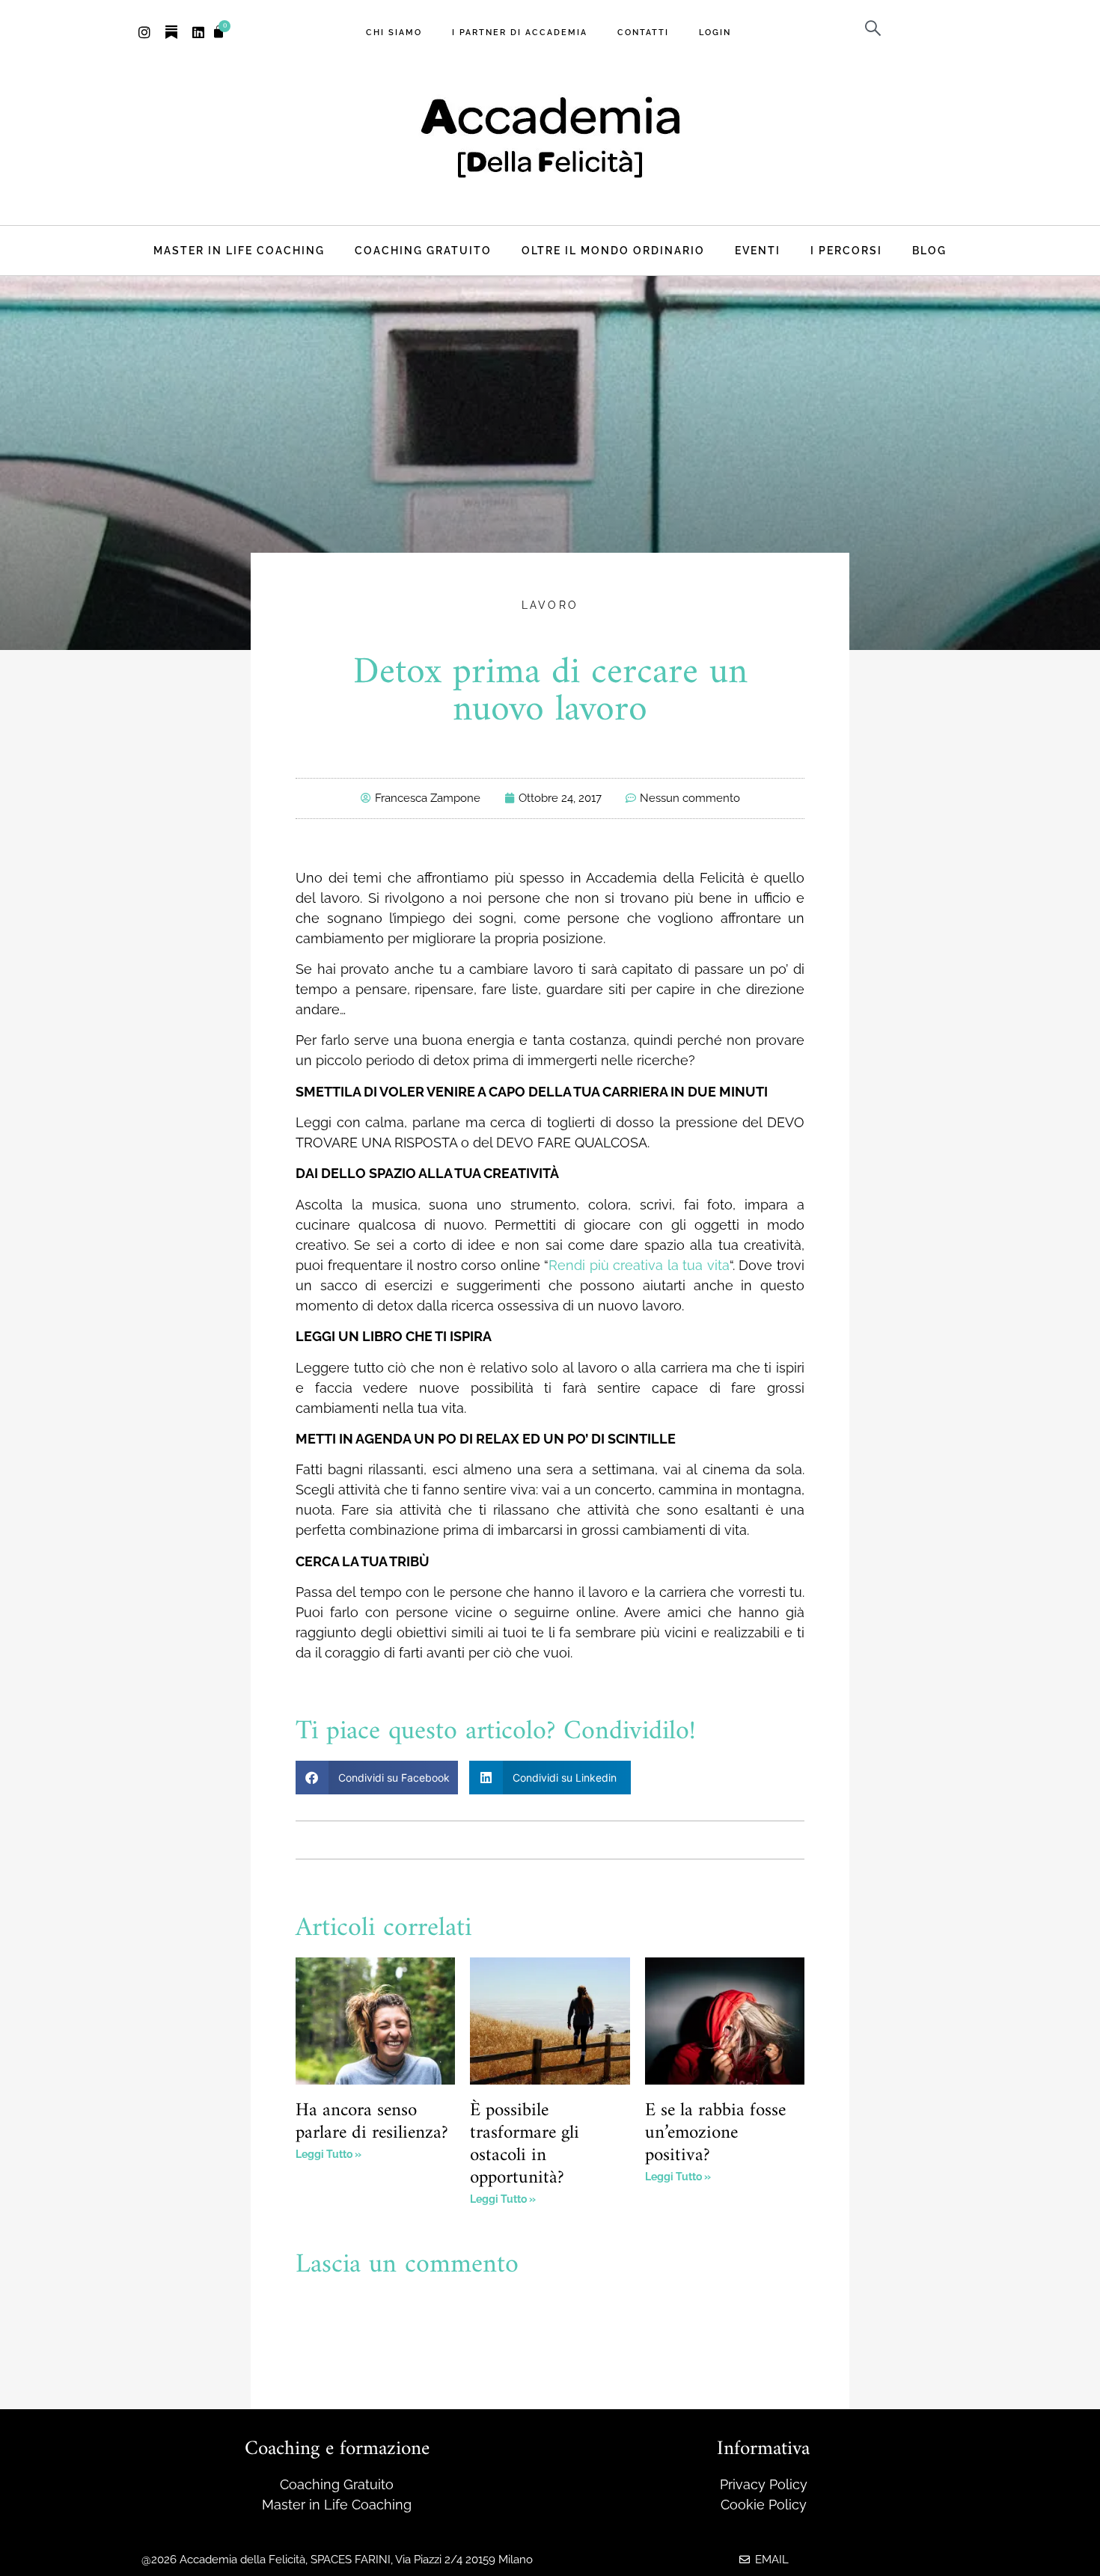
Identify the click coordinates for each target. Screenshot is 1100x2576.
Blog (929, 250)
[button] (377, 1778)
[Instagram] (144, 32)
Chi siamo (394, 32)
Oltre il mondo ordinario (613, 250)
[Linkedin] (198, 32)
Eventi (758, 250)
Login (715, 32)
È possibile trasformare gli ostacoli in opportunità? (525, 2144)
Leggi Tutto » (329, 2154)
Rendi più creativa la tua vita (639, 1265)
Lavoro (550, 605)
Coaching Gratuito (423, 250)
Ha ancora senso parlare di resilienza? (372, 2122)
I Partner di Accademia (520, 32)
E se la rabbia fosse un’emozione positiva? (715, 2133)
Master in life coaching (239, 250)
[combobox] (910, 28)
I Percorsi (846, 250)
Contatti (643, 32)
